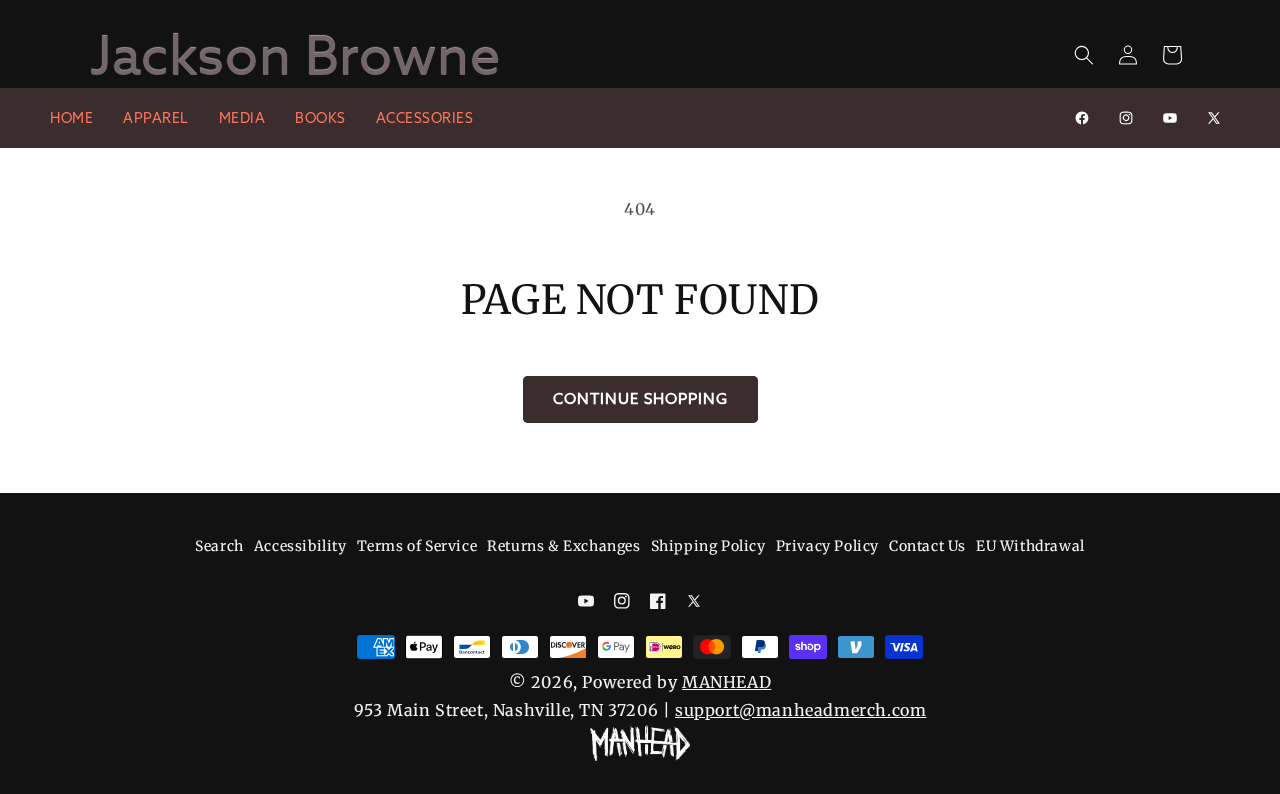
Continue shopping (640, 398)
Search (219, 546)
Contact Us (927, 546)
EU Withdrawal (1030, 546)
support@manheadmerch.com (800, 710)
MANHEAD (726, 682)
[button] (1084, 55)
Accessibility (300, 546)
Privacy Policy (827, 546)
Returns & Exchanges (563, 546)
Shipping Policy (708, 546)
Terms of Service (417, 546)
